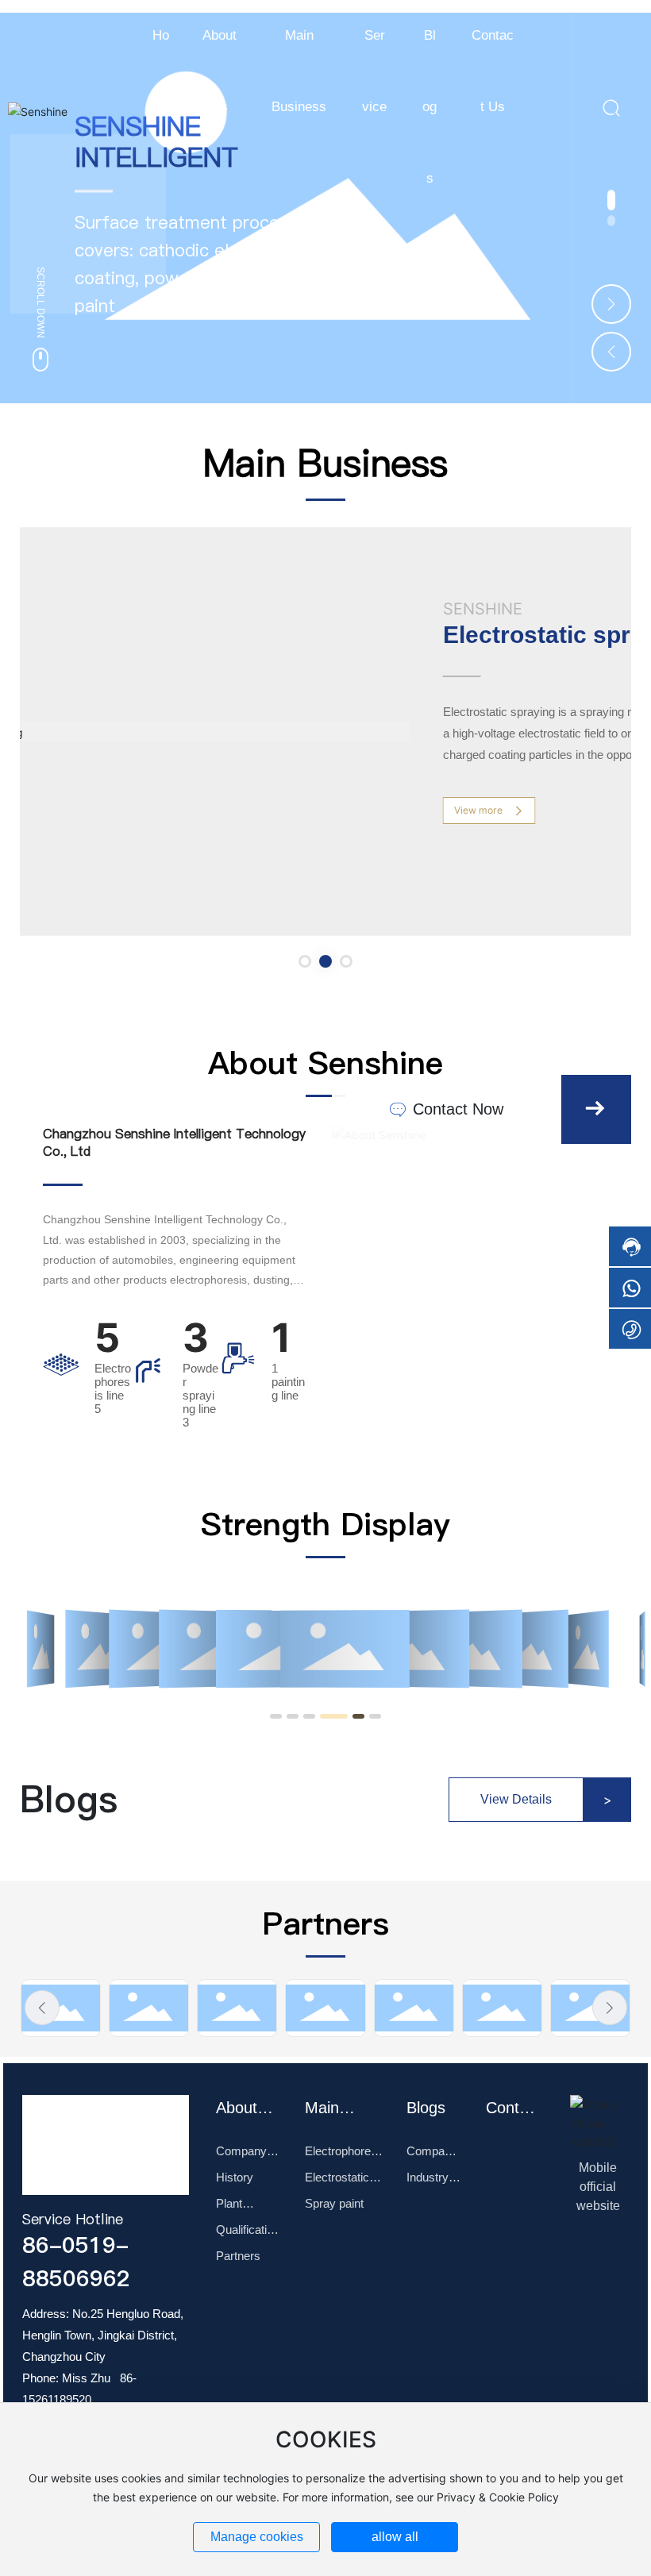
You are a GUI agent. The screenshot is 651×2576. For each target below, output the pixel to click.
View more (480, 810)
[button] (611, 222)
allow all (395, 2537)
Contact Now (456, 1109)
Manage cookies (257, 2537)
